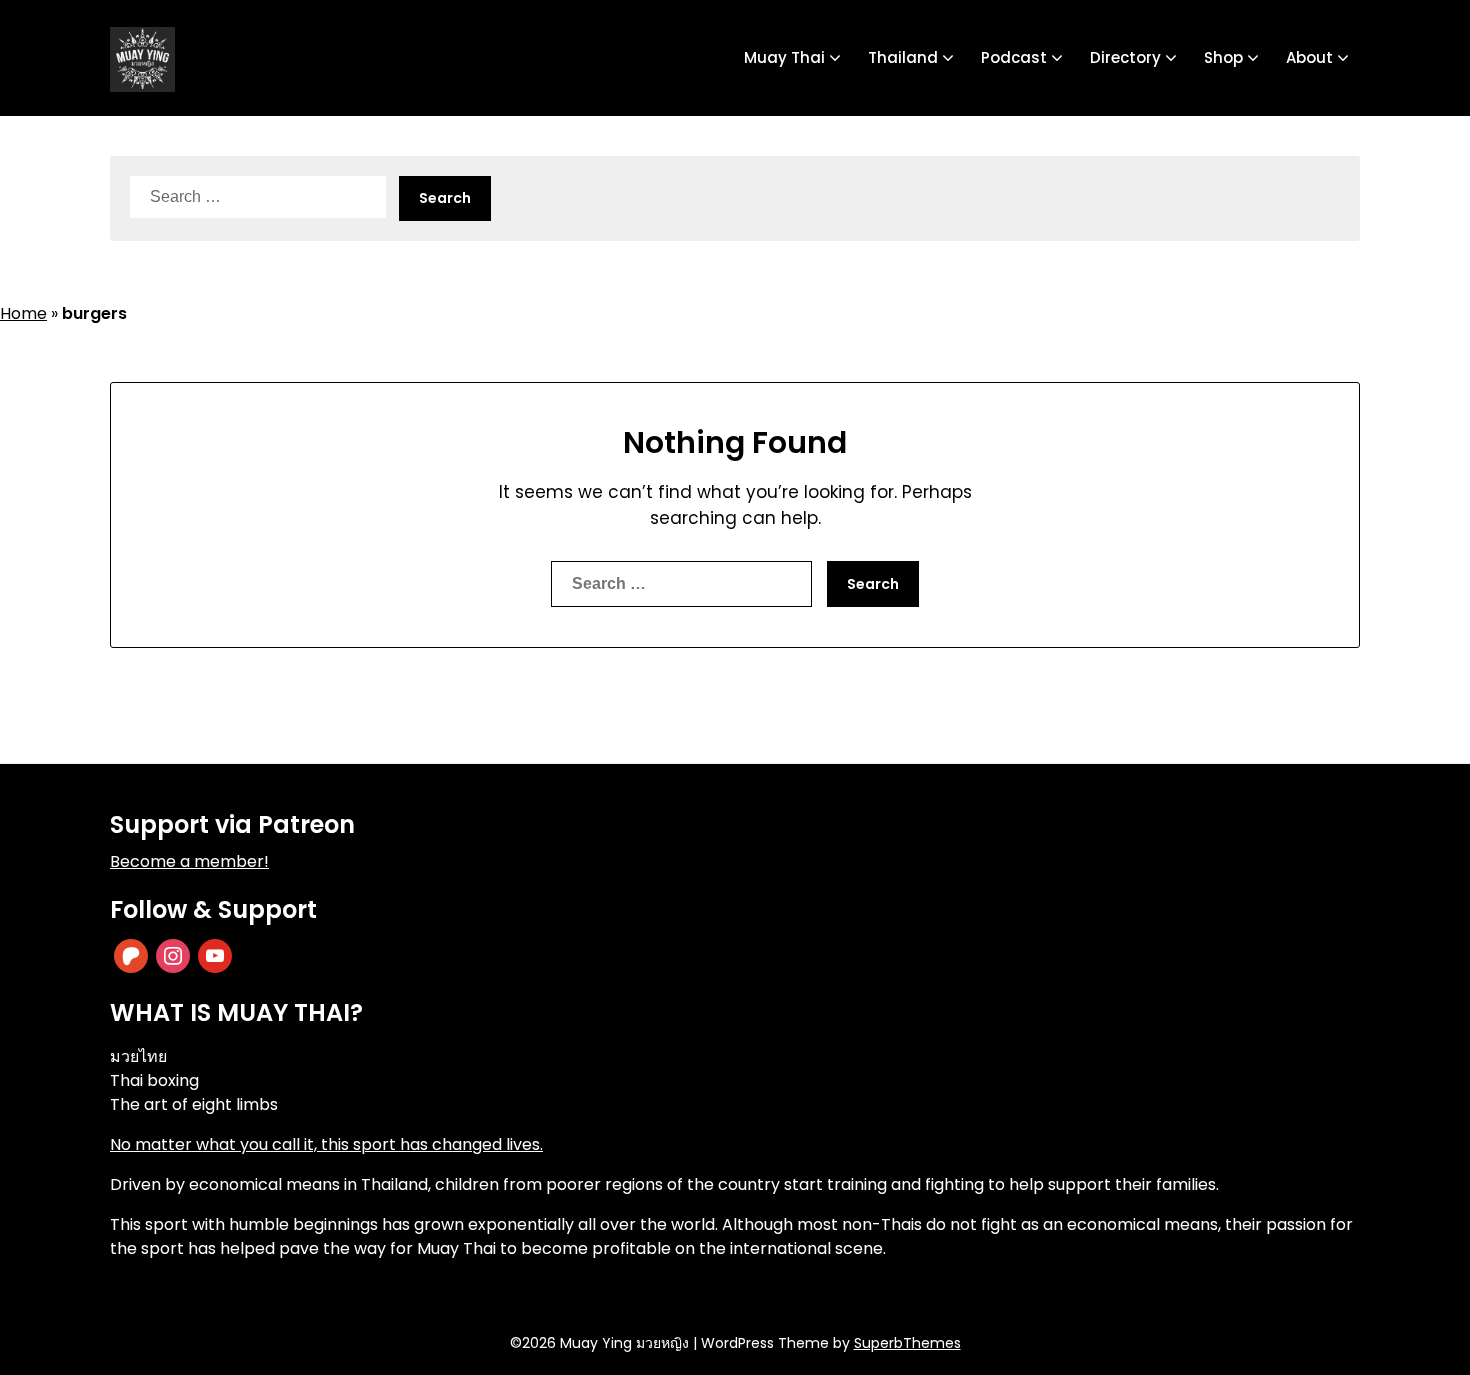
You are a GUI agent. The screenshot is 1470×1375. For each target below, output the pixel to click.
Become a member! (189, 861)
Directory (1125, 57)
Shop (1223, 57)
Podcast (1014, 57)
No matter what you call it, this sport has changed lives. (326, 1144)
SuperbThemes (907, 1343)
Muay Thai (784, 57)
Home (23, 313)
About (1309, 57)
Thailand (903, 57)
